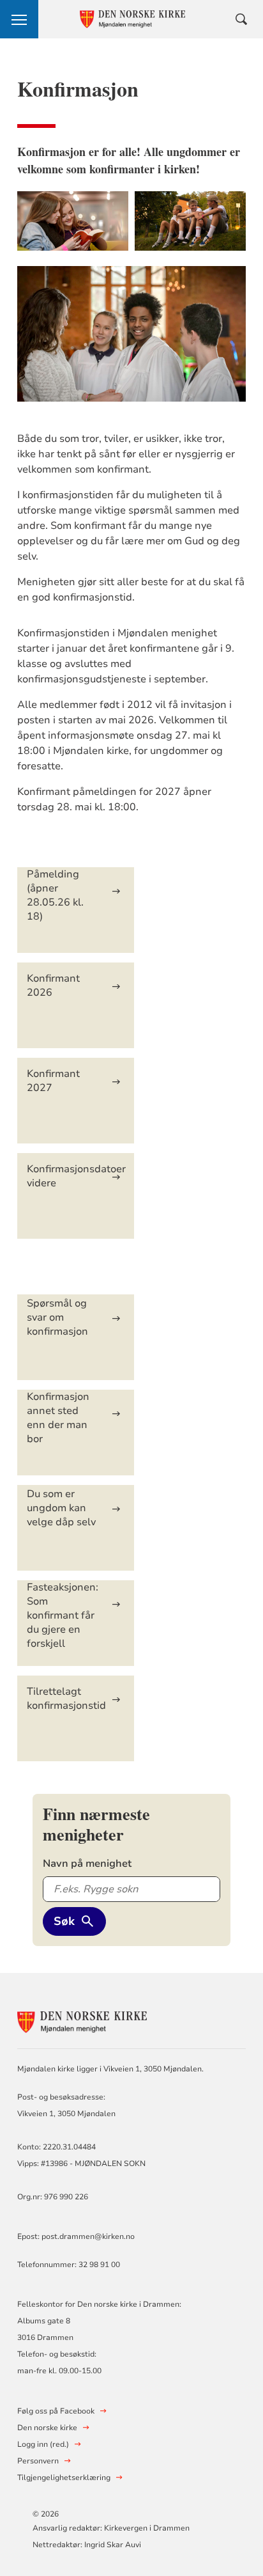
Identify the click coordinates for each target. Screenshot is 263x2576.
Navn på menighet (87, 1864)
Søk (64, 1921)
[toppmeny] (19, 19)
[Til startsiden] (87, 2021)
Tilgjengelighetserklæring (64, 2478)
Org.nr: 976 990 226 (53, 2197)
